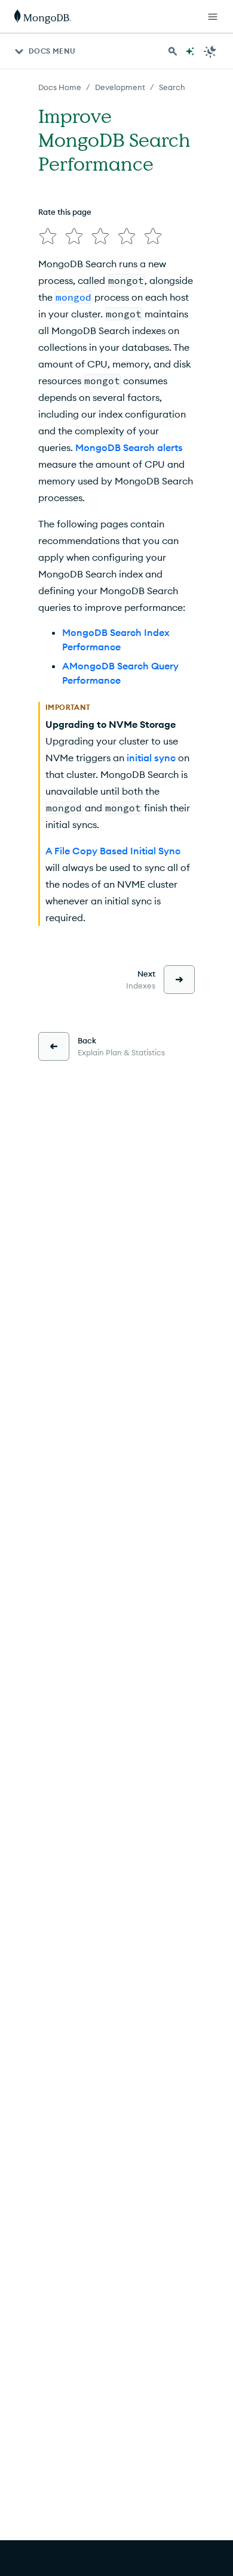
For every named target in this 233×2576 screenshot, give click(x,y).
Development (120, 87)
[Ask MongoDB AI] (190, 51)
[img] (48, 236)
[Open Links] (213, 17)
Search (172, 87)
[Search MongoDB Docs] (173, 51)
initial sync (151, 758)
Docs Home (60, 87)
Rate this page (65, 212)
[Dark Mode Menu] (210, 51)
